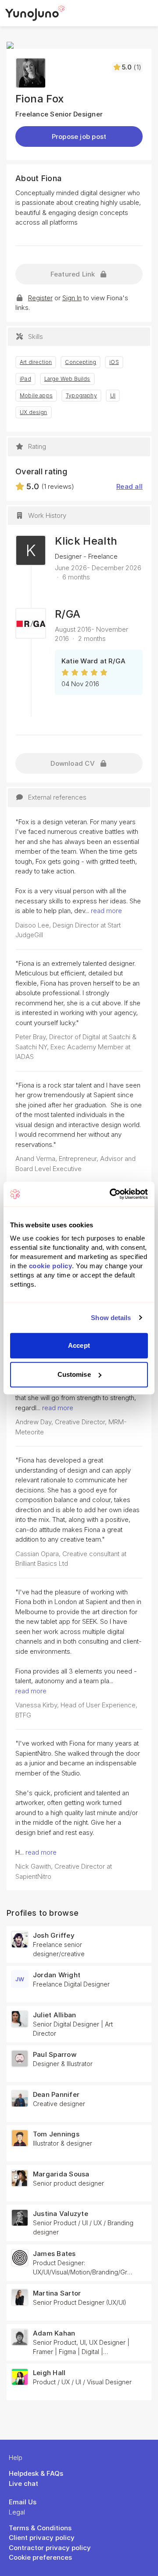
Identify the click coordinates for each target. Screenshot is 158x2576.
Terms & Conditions (40, 2528)
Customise (74, 1374)
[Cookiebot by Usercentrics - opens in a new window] (111, 1194)
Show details (111, 1318)
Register (40, 298)
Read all (129, 486)
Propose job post (79, 136)
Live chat (23, 2483)
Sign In (72, 298)
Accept (79, 1345)
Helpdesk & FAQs (36, 2473)
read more (106, 911)
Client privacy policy (42, 2538)
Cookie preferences (40, 2557)
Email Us (23, 2502)
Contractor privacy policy (50, 2548)
